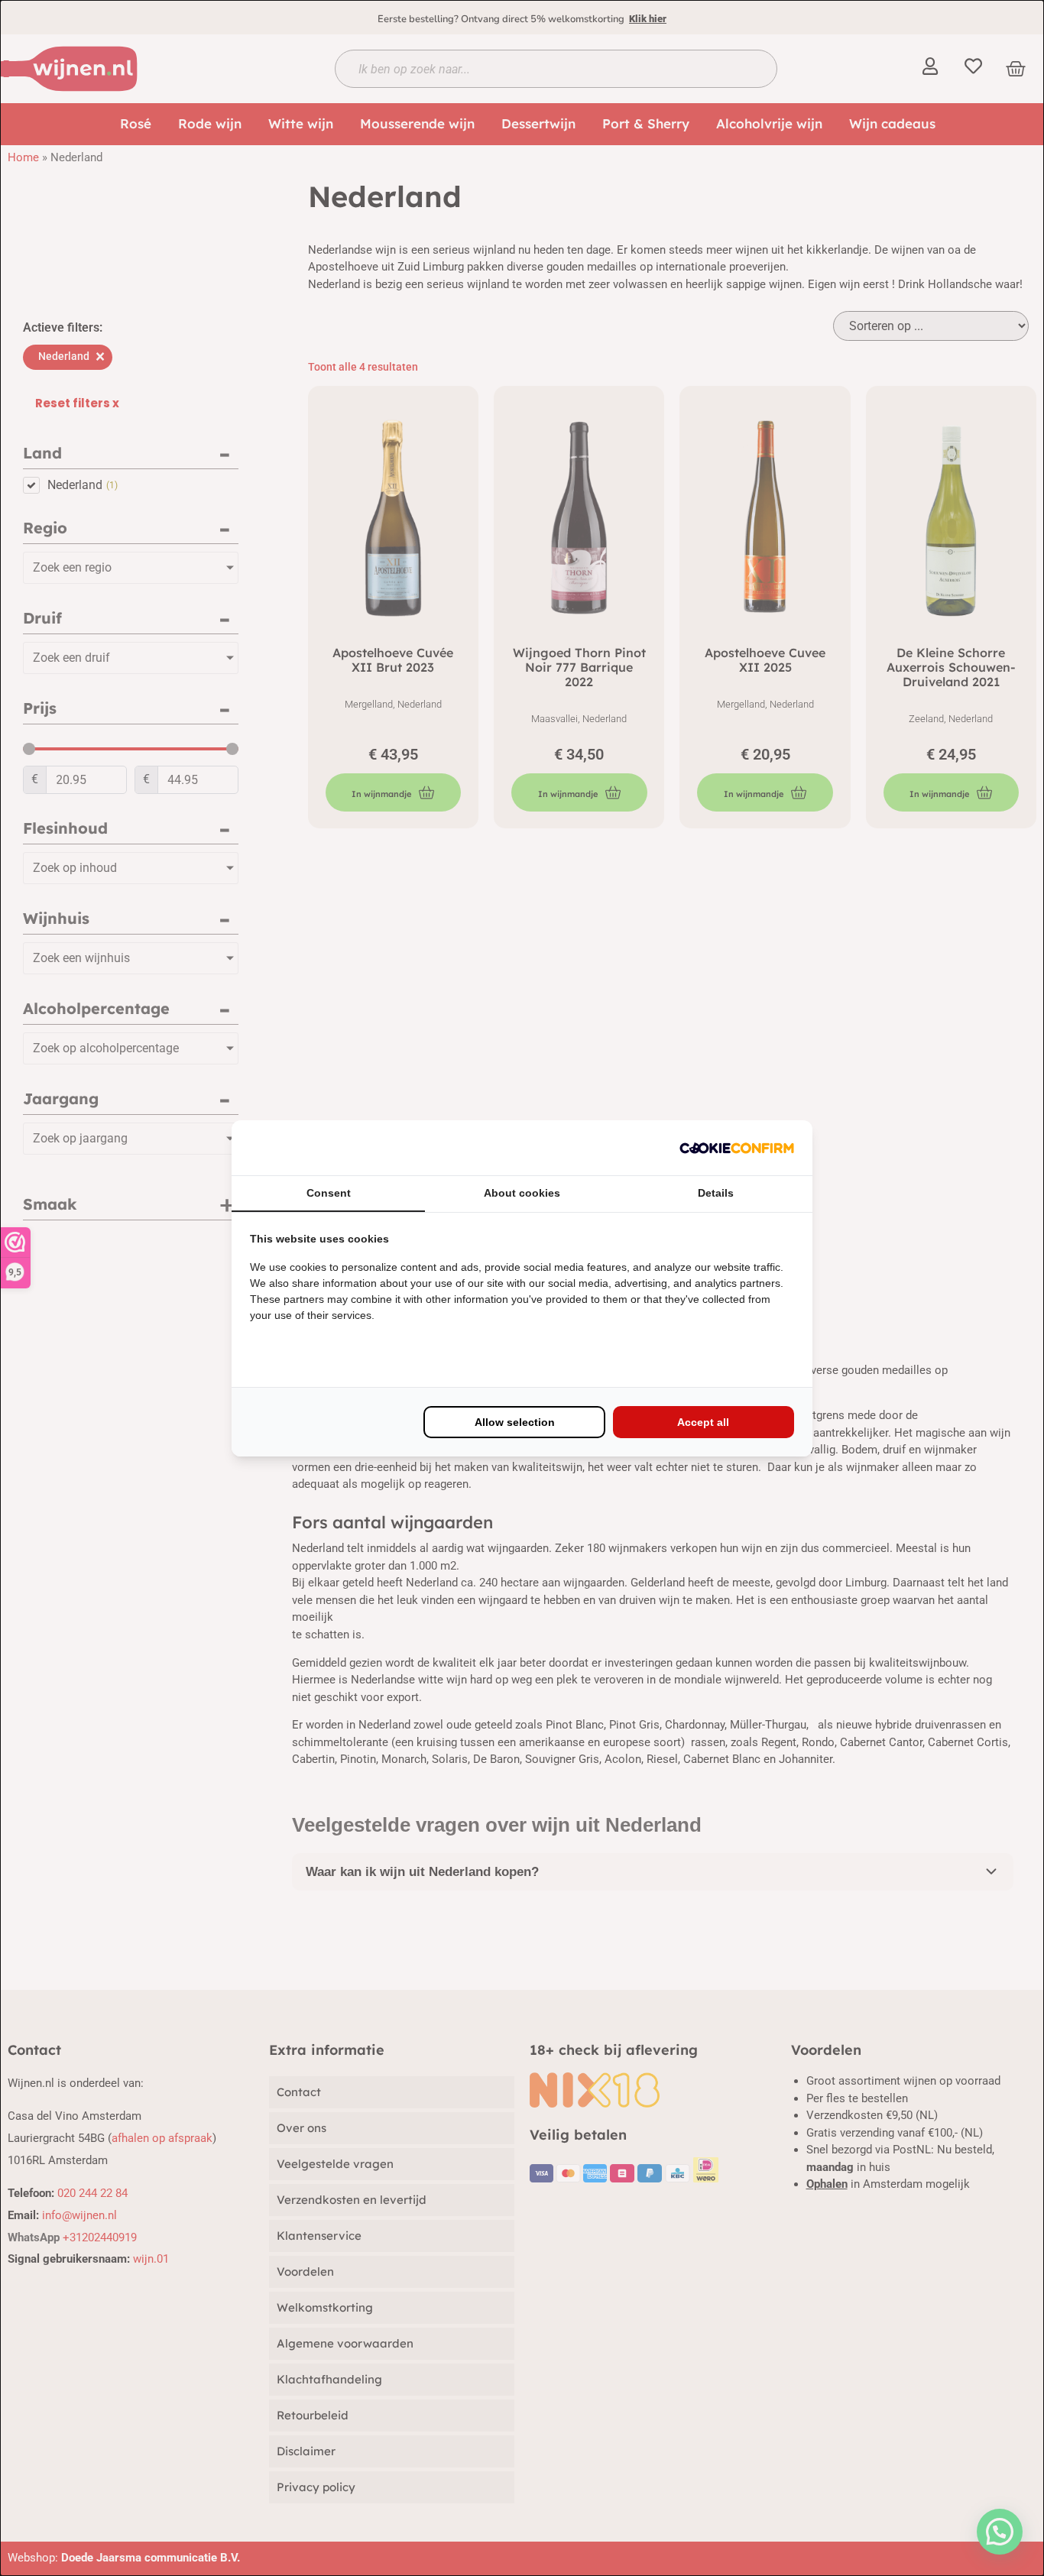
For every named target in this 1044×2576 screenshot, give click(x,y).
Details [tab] (716, 1193)
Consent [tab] (329, 1193)
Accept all (703, 1422)
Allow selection (515, 1422)
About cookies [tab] (522, 1193)
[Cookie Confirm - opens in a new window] (737, 1148)
